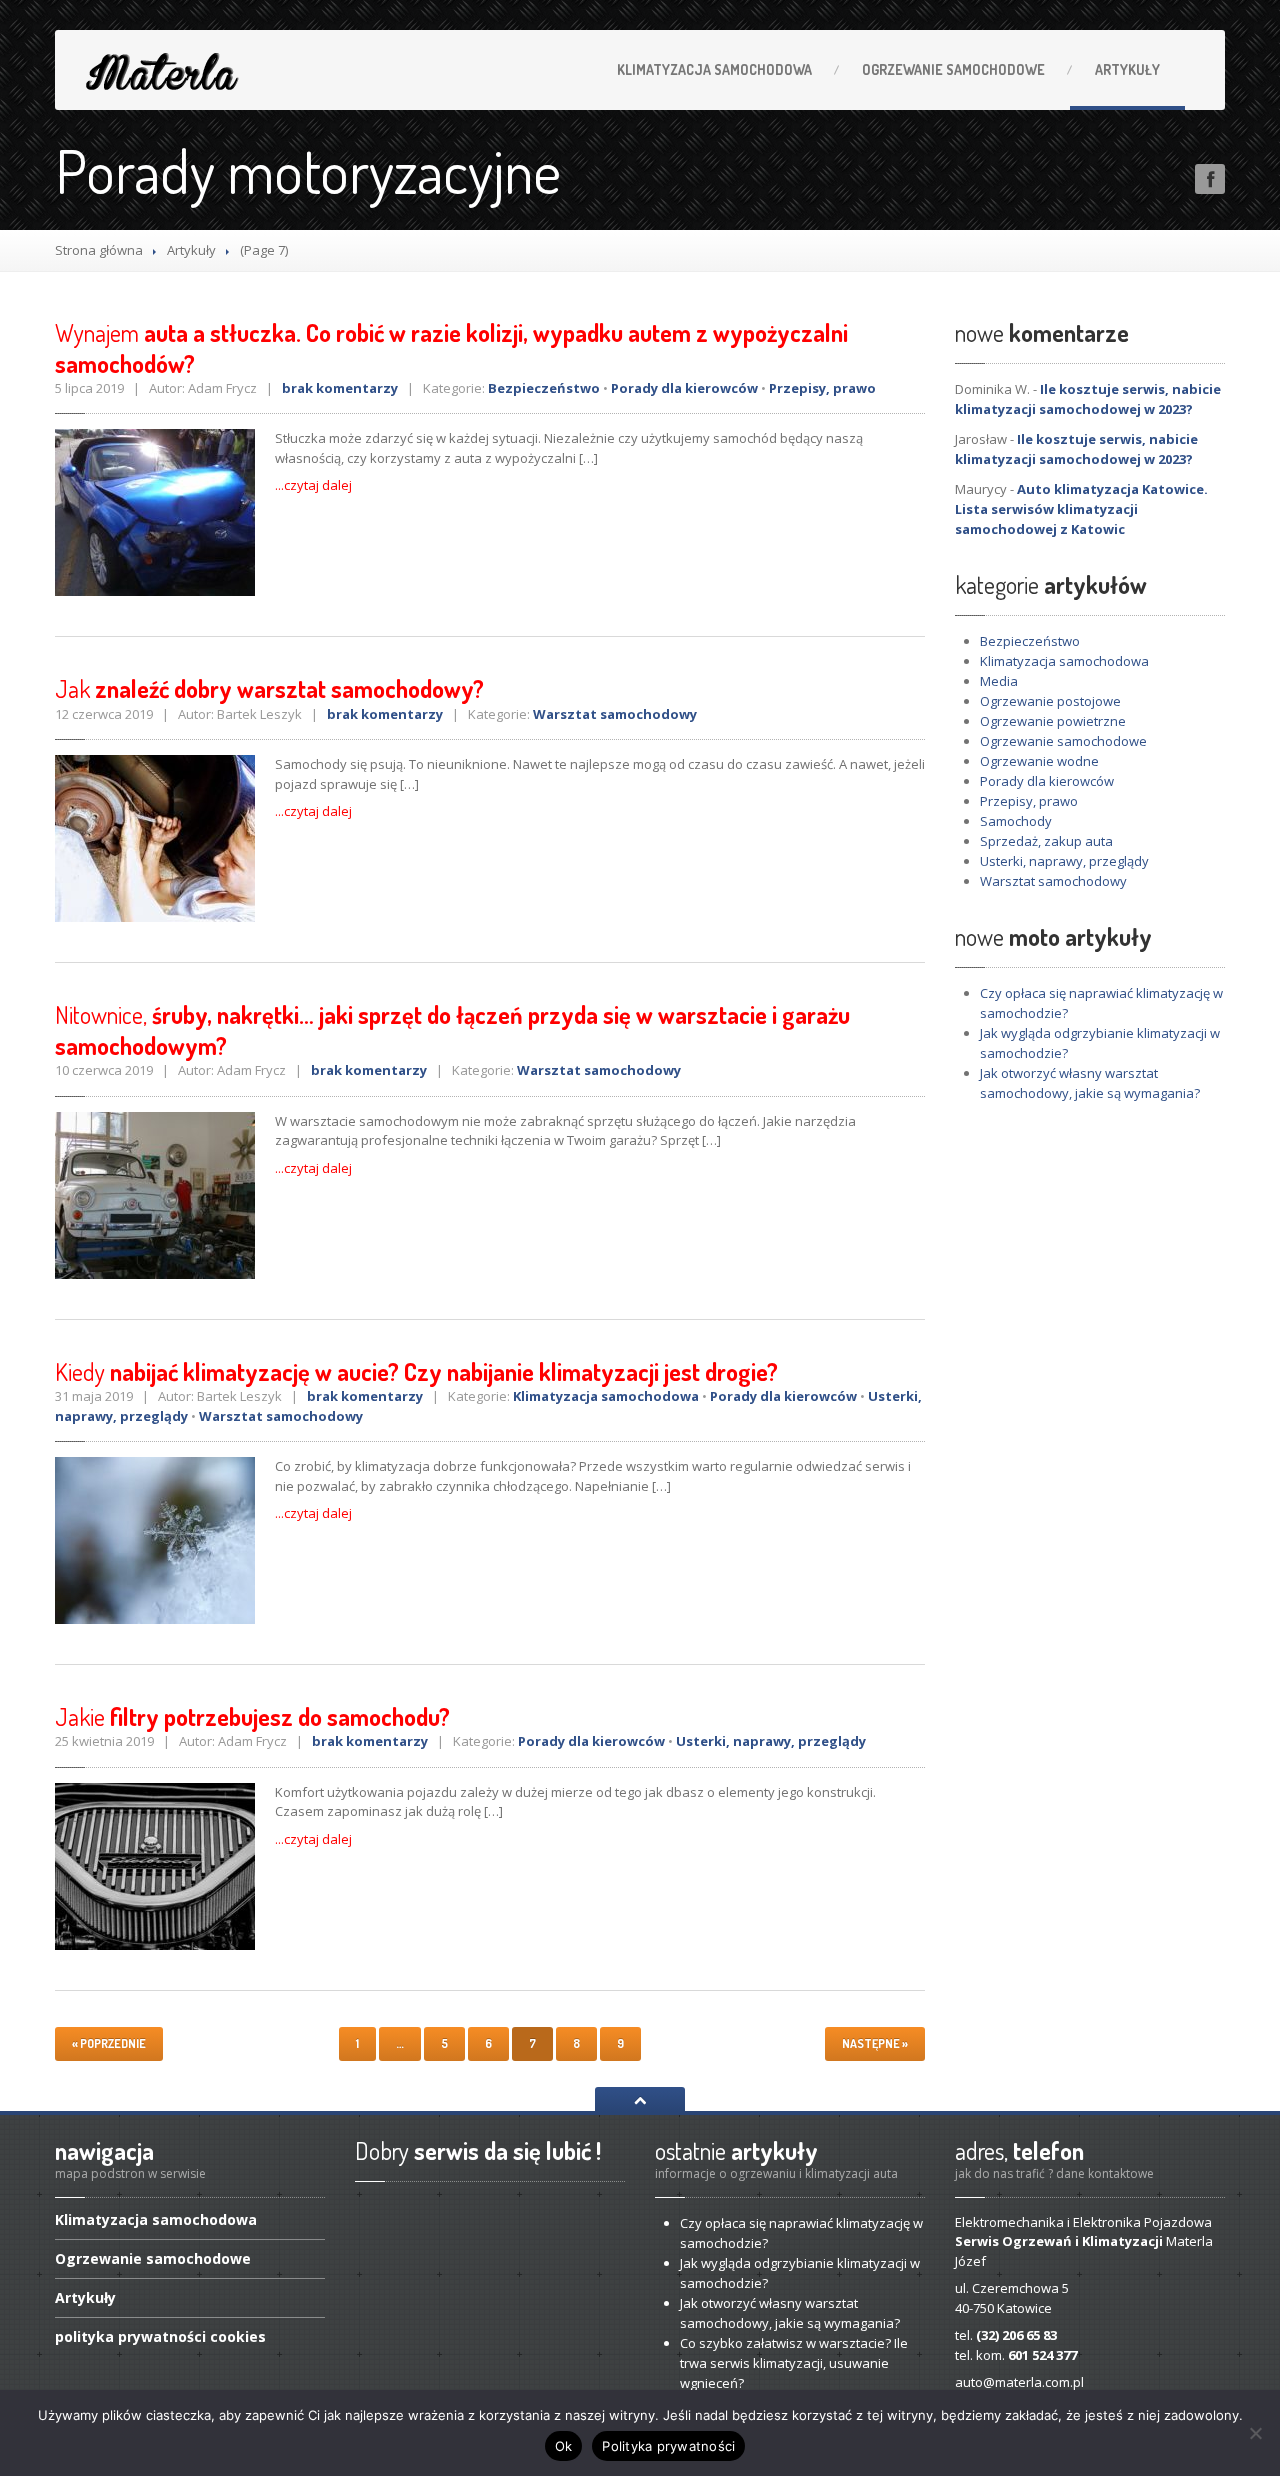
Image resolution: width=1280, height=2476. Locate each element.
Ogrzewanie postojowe (1050, 701)
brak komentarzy (340, 388)
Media (999, 681)
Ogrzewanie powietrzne (1053, 721)
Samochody (1016, 821)
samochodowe (953, 69)
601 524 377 (1042, 2355)
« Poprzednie (109, 2043)
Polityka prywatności (668, 2446)
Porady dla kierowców (684, 388)
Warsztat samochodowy (615, 714)
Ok (564, 2446)
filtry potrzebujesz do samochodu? (252, 1716)
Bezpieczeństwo (544, 388)
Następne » (875, 2043)
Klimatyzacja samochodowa (606, 1396)
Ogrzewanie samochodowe (1063, 741)
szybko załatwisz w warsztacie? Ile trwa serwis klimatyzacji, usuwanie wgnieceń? (794, 2363)
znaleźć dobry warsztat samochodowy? (269, 688)
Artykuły (1127, 69)
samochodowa (714, 69)
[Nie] (1255, 2433)
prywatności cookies (160, 2336)
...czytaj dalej (313, 485)
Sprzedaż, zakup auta (1046, 841)
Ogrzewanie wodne (1039, 761)
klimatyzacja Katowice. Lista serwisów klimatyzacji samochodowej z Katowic (1081, 509)
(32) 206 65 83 (1016, 2335)
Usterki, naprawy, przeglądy (771, 1741)
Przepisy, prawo (822, 388)
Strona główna (99, 250)
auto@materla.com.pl (1019, 2382)
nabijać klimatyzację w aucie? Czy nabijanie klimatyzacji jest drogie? (416, 1371)
